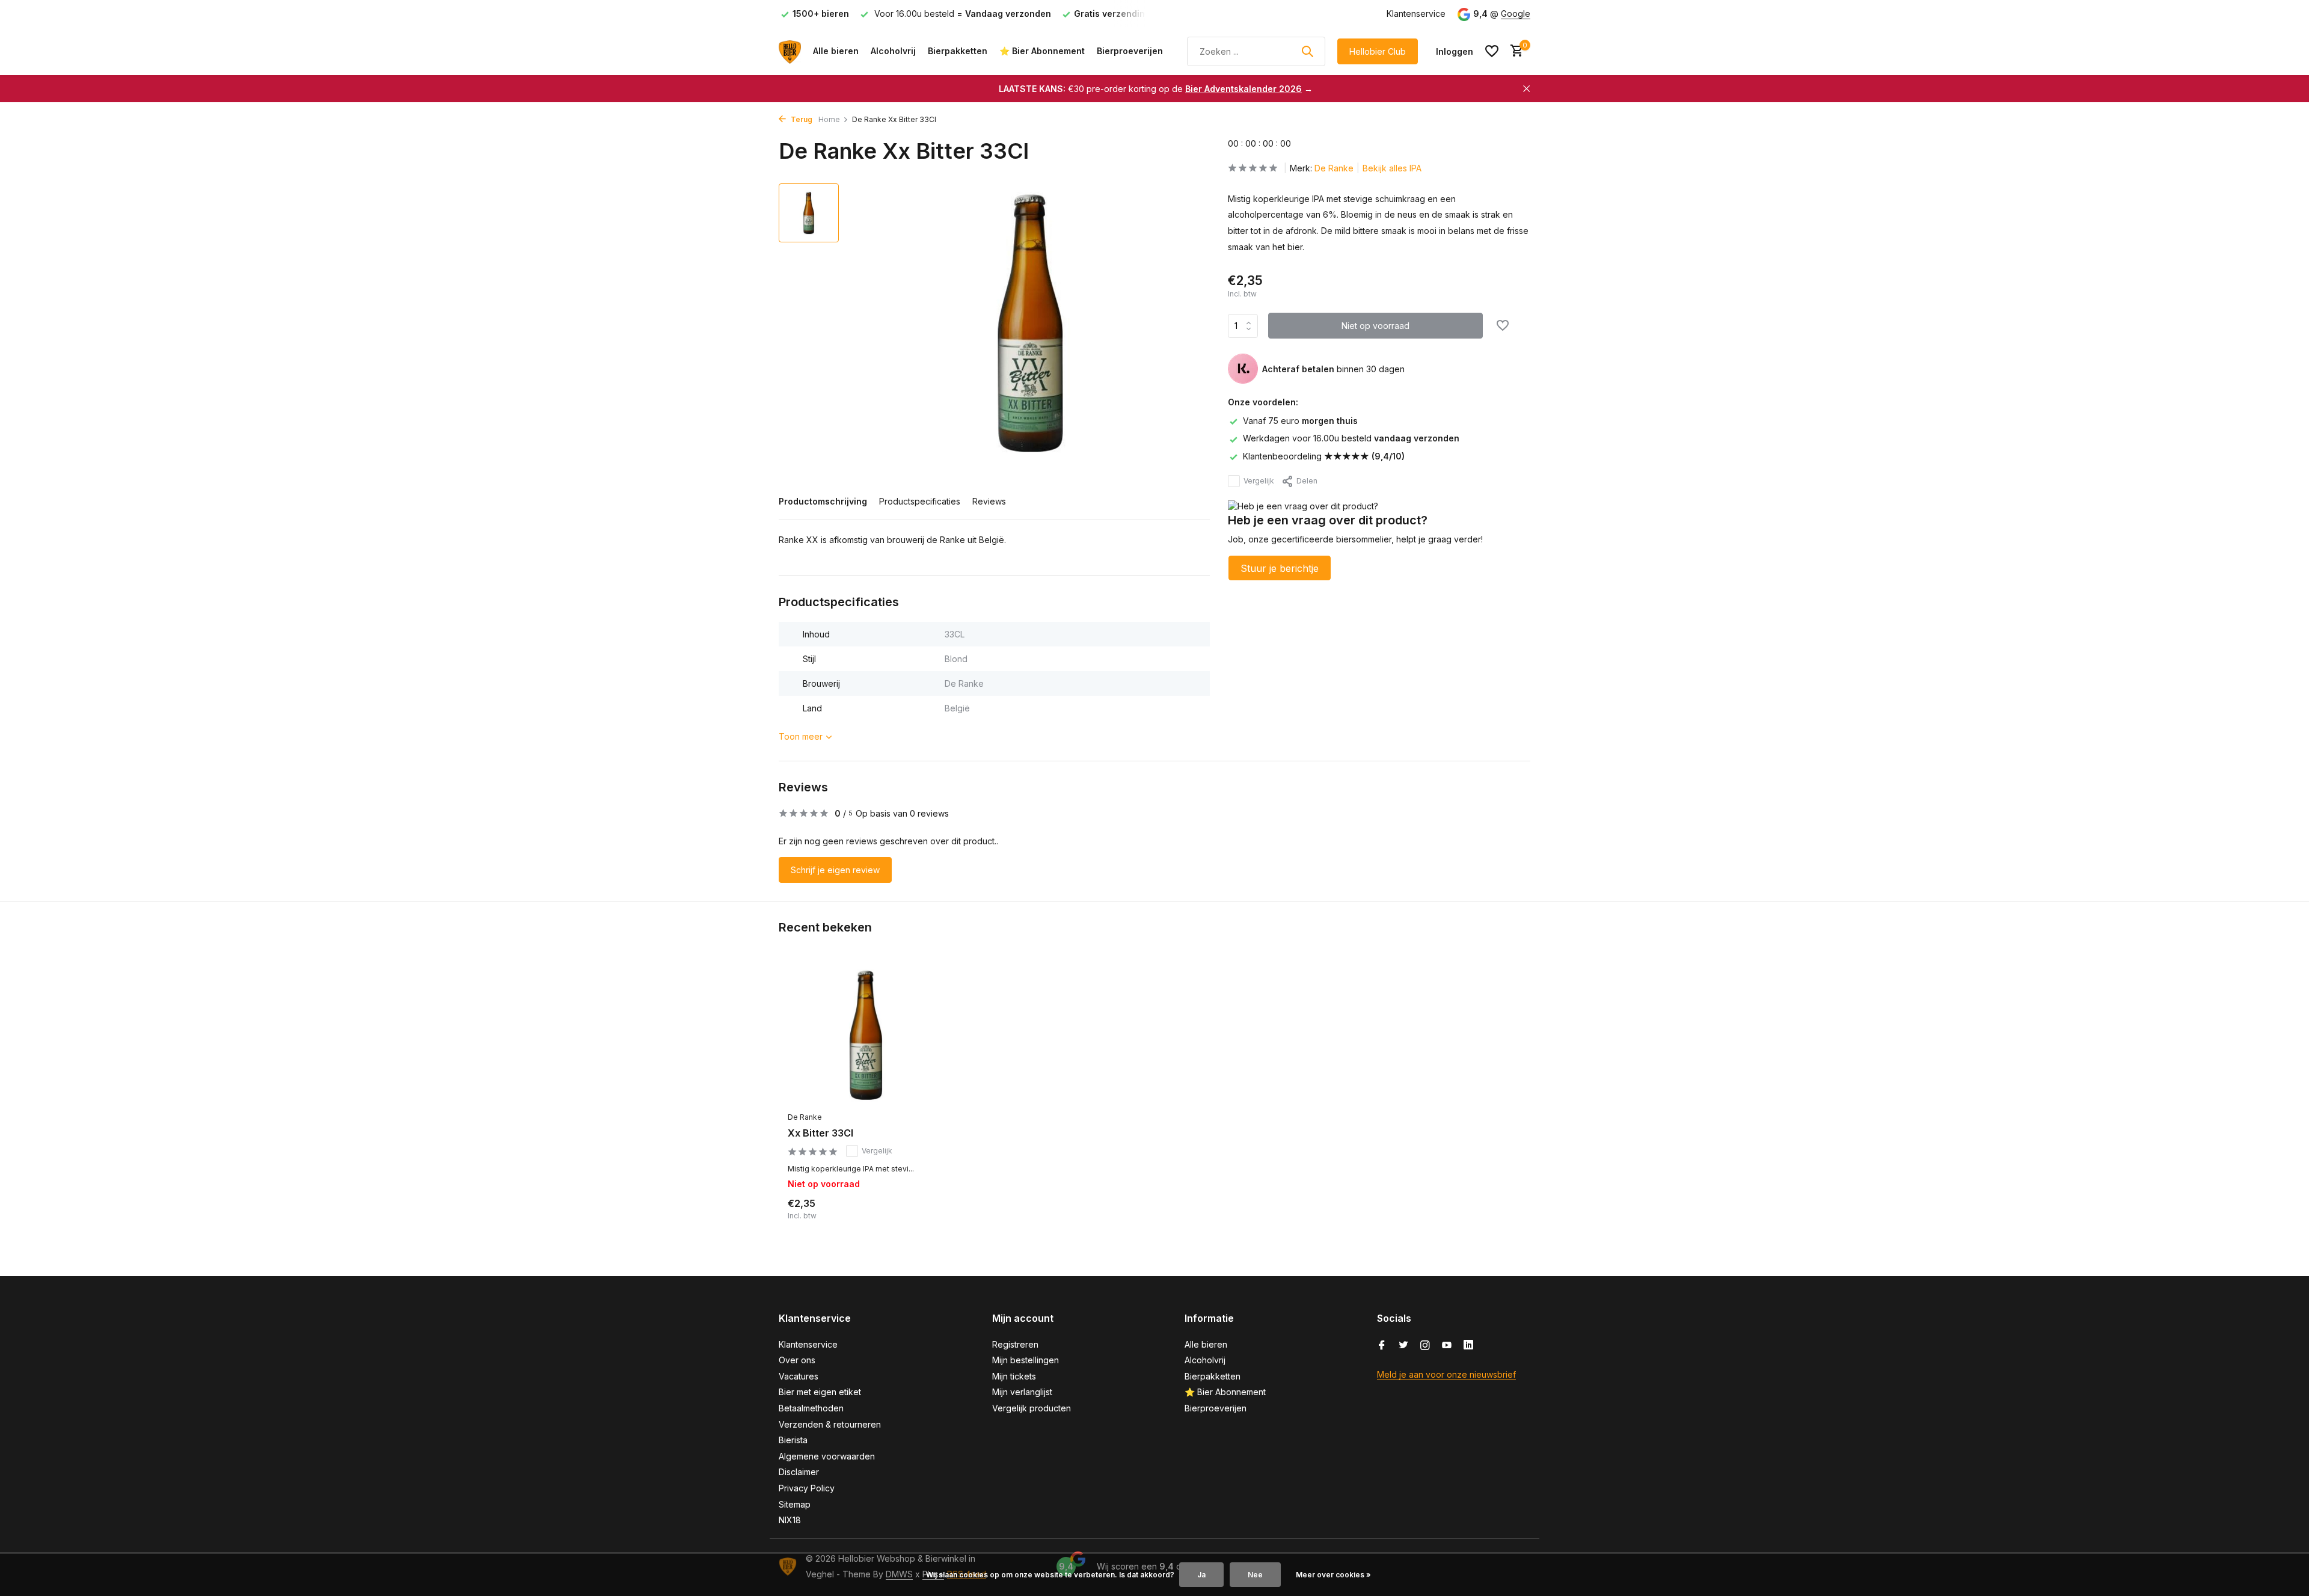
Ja (1201, 1575)
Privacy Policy (807, 1488)
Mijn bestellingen (1026, 1360)
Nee (1255, 1575)
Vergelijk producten (1032, 1408)
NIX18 (790, 1520)
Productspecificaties (920, 501)
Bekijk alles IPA (1392, 168)
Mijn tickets (1014, 1376)
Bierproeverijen (1130, 51)
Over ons (797, 1360)
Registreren (1015, 1344)
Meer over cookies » (1333, 1575)
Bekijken (918, 1218)
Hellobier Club (1378, 51)
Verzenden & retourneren (830, 1424)
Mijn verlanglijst (1022, 1392)
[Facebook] (1382, 1346)
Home (829, 119)
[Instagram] (1425, 1346)
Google (1516, 14)
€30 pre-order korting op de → (1156, 89)
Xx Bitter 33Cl (820, 1133)
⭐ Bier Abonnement (1042, 51)
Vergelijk (1259, 481)
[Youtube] (1447, 1346)
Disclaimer (799, 1472)
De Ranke (1334, 168)
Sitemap (795, 1504)
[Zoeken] (1307, 51)
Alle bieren (836, 51)
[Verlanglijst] (1492, 51)
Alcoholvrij (893, 51)
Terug (801, 119)
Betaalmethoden (811, 1408)
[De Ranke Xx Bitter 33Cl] (866, 1035)
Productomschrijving (823, 501)
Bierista (793, 1440)
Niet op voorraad (1375, 326)
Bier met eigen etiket (820, 1392)
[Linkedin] (1468, 1346)
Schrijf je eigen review (835, 870)
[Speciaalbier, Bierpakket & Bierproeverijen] (790, 51)
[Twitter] (1403, 1346)
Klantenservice (1416, 14)
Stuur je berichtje (1280, 569)
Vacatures (799, 1376)
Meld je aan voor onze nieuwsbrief (1446, 1374)
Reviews (989, 501)
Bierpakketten (958, 51)
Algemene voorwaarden (827, 1456)
